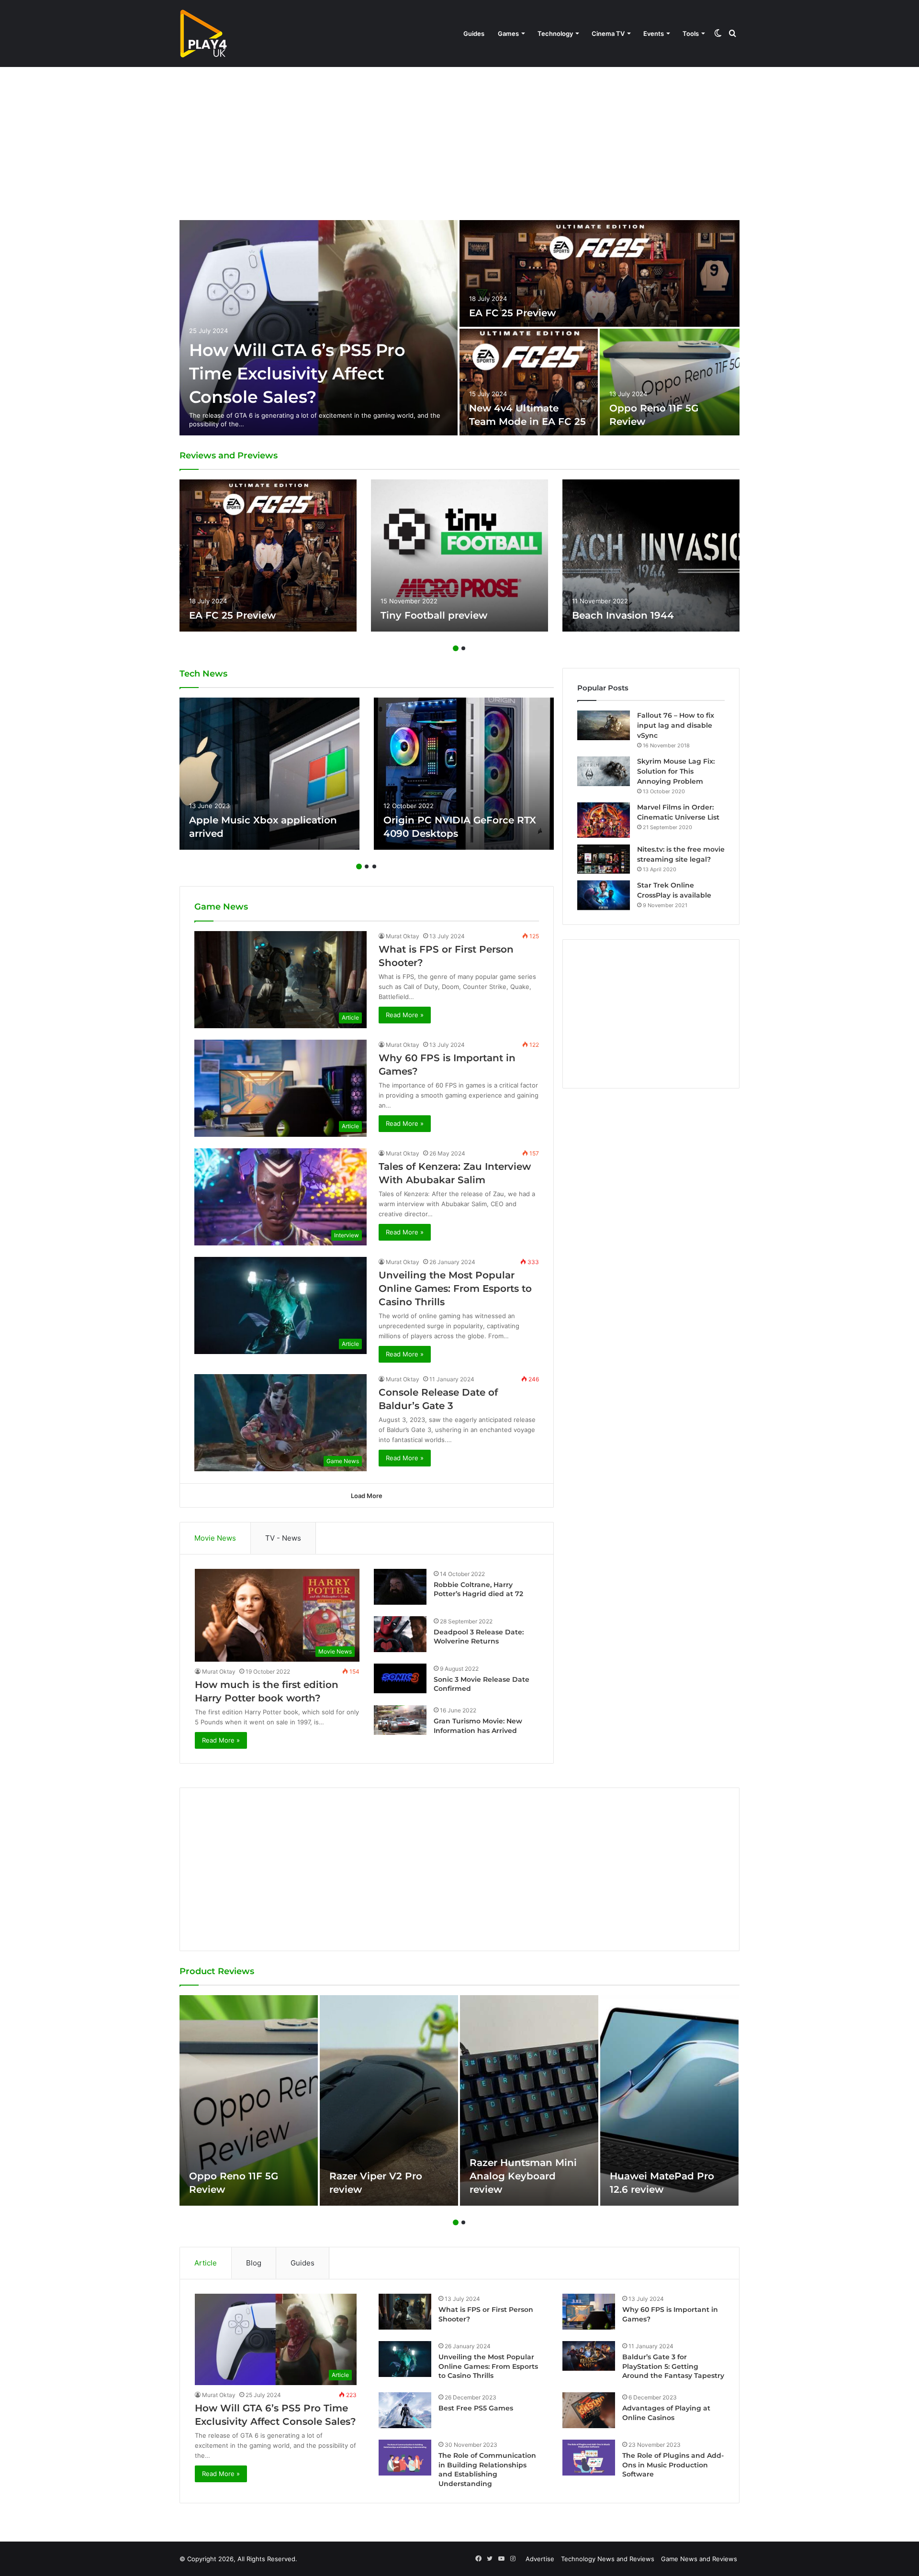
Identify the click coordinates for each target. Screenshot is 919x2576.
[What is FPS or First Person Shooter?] (405, 2312)
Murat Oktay (403, 936)
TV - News (283, 1538)
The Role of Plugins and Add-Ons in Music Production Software (673, 2465)
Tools (691, 33)
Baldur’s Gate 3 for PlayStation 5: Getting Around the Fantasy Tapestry (673, 2366)
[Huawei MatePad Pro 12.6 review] (669, 2100)
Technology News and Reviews (608, 2559)
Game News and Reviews (699, 2559)
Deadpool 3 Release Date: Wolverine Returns (479, 1637)
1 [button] (456, 648)
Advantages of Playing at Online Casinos (666, 2413)
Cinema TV (608, 33)
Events (654, 33)
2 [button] (463, 648)
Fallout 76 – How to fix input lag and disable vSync (676, 725)
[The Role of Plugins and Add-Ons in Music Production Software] (589, 2458)
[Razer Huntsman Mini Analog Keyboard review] (529, 2100)
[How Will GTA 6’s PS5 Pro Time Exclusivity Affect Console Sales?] (319, 328)
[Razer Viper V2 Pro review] (389, 2100)
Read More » (405, 1015)
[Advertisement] (459, 144)
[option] (459, 328)
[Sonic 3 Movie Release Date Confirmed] (400, 1678)
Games (508, 33)
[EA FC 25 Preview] (600, 273)
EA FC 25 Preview (512, 313)
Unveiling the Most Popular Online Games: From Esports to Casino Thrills (455, 1288)
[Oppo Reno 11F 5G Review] (670, 382)
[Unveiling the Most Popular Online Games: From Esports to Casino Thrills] (405, 2359)
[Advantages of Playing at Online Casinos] (589, 2410)
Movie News (215, 1538)
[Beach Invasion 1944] (651, 555)
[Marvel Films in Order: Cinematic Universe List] (604, 820)
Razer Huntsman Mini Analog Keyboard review (523, 2176)
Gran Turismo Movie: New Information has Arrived (478, 1726)
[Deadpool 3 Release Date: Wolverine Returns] (400, 1634)
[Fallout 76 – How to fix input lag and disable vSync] (604, 725)
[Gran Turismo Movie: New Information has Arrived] (400, 1720)
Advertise (540, 2559)
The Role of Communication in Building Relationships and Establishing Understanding (487, 2470)
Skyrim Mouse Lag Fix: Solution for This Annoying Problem (676, 771)
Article (206, 2263)
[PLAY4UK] (203, 33)
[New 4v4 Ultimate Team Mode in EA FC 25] (529, 382)
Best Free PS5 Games (476, 2408)
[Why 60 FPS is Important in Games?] (589, 2312)
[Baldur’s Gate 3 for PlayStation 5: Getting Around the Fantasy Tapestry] (589, 2356)
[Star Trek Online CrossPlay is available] (604, 895)
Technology (555, 33)
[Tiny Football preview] (459, 555)
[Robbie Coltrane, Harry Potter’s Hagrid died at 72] (400, 1587)
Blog (254, 2263)
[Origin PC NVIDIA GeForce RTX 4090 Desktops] (464, 774)
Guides (474, 33)
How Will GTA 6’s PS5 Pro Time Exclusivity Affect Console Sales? (297, 373)
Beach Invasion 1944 (623, 615)
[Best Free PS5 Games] (405, 2410)
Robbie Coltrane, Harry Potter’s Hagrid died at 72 (478, 1589)
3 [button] (374, 866)
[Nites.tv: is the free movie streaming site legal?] (604, 859)
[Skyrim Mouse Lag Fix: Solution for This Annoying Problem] (604, 771)
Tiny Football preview (434, 615)
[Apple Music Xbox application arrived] (269, 774)
